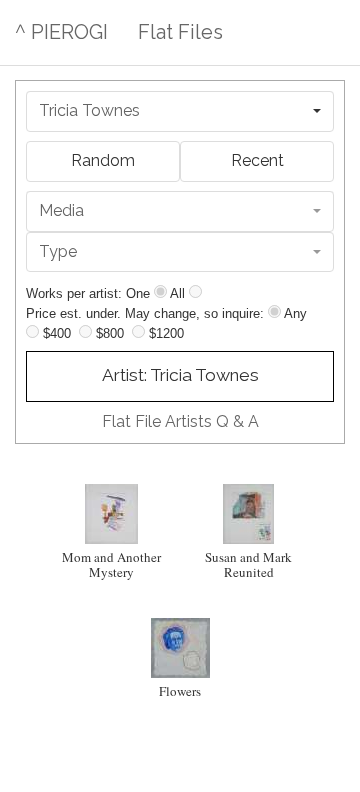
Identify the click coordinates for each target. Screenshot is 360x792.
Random (103, 160)
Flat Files (180, 32)
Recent (257, 160)
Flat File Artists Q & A (180, 421)
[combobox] (180, 111)
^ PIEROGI (61, 32)
